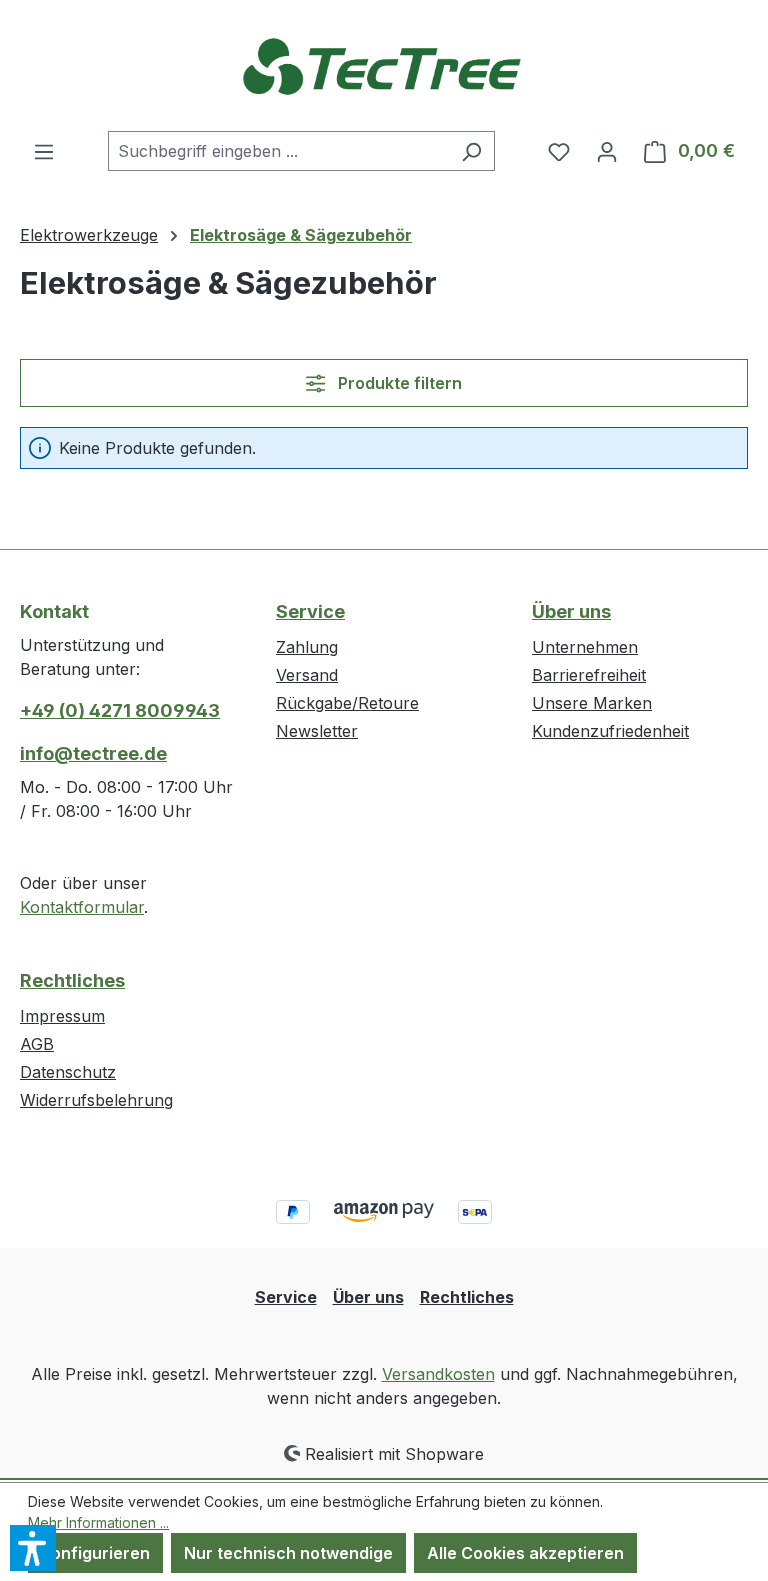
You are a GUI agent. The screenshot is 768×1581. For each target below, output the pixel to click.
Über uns (571, 611)
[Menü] (44, 151)
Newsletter (317, 731)
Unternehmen (585, 647)
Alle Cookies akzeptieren (525, 1553)
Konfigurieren (95, 1553)
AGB (37, 1044)
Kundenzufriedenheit (610, 731)
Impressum (62, 1016)
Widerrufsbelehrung (96, 1100)
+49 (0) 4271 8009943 (120, 710)
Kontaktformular (82, 907)
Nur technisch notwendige (288, 1553)
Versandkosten (438, 1374)
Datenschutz (68, 1072)
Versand (307, 675)
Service (310, 611)
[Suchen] (471, 151)
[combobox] (278, 151)
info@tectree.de (93, 753)
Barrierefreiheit (589, 675)
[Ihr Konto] (607, 151)
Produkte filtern (398, 383)
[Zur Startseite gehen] (384, 65)
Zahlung (307, 647)
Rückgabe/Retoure (347, 703)
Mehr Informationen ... (98, 1522)
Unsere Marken (592, 703)
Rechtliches (72, 980)
